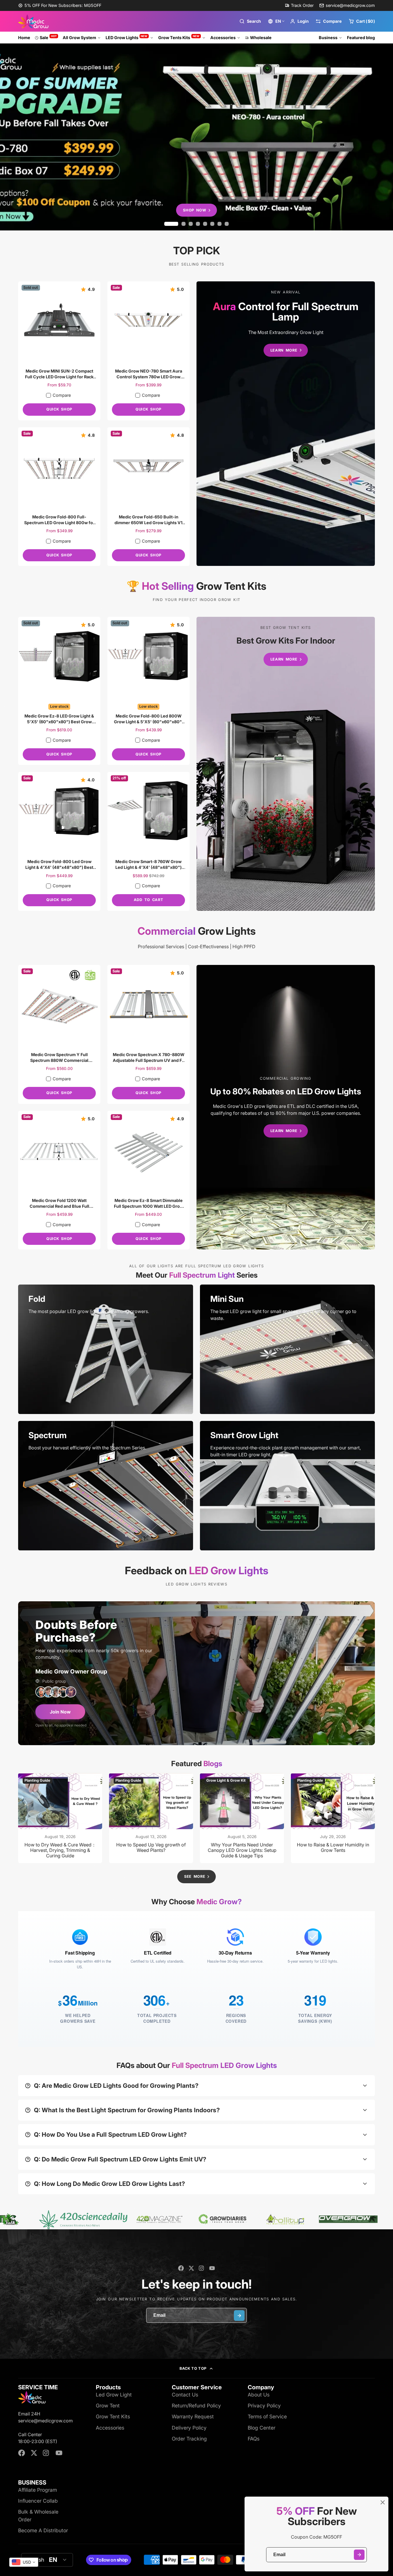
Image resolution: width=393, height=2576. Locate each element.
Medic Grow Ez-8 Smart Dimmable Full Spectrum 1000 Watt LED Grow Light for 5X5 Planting (148, 1180)
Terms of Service (267, 2416)
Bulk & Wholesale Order (38, 2515)
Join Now (60, 1712)
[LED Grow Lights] (286, 424)
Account (299, 21)
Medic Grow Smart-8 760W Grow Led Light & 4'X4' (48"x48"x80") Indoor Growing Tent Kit (148, 841)
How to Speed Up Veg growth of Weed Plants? (151, 1818)
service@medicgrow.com (350, 5)
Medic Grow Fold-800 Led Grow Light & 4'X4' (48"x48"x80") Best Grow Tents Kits (59, 841)
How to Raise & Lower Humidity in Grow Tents (333, 1818)
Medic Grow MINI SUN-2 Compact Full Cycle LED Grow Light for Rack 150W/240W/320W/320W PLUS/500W (59, 351)
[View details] (106, 1349)
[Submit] (359, 2555)
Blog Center (262, 2428)
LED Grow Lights (127, 37)
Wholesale (261, 38)
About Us (259, 2395)
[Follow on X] (191, 2268)
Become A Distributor (43, 2530)
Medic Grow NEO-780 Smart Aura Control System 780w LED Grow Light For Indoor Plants (148, 351)
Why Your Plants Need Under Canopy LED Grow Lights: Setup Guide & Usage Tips (242, 1818)
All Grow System (79, 38)
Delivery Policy (189, 2428)
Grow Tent (108, 2406)
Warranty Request (193, 2416)
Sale (48, 37)
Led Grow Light (114, 2395)
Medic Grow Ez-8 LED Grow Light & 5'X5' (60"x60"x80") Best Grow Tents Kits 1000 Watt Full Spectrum (59, 691)
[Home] (33, 21)
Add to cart (148, 900)
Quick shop (59, 409)
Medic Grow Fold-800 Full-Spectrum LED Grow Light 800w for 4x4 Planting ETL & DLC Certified (59, 497)
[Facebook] (181, 2268)
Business (328, 38)
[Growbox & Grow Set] (286, 764)
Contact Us (185, 2395)
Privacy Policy (264, 2406)
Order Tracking (189, 2439)
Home (24, 38)
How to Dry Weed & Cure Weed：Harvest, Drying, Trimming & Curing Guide (60, 1818)
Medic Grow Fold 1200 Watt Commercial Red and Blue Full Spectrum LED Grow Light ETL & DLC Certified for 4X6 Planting (59, 1180)
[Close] (383, 2502)
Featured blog (361, 38)
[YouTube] (212, 2268)
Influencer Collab (38, 2501)
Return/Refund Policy (196, 2406)
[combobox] (24, 2562)
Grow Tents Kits (179, 37)
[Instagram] (202, 2268)
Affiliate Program (38, 2490)
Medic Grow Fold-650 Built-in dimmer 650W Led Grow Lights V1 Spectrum (148, 497)
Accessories (223, 38)
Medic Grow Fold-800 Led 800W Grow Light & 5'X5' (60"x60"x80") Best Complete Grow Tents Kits (148, 691)
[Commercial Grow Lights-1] (286, 1107)
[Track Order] (299, 5)
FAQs (254, 2439)
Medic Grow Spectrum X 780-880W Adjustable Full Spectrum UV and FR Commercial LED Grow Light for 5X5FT (148, 1034)
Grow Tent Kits (113, 2416)
